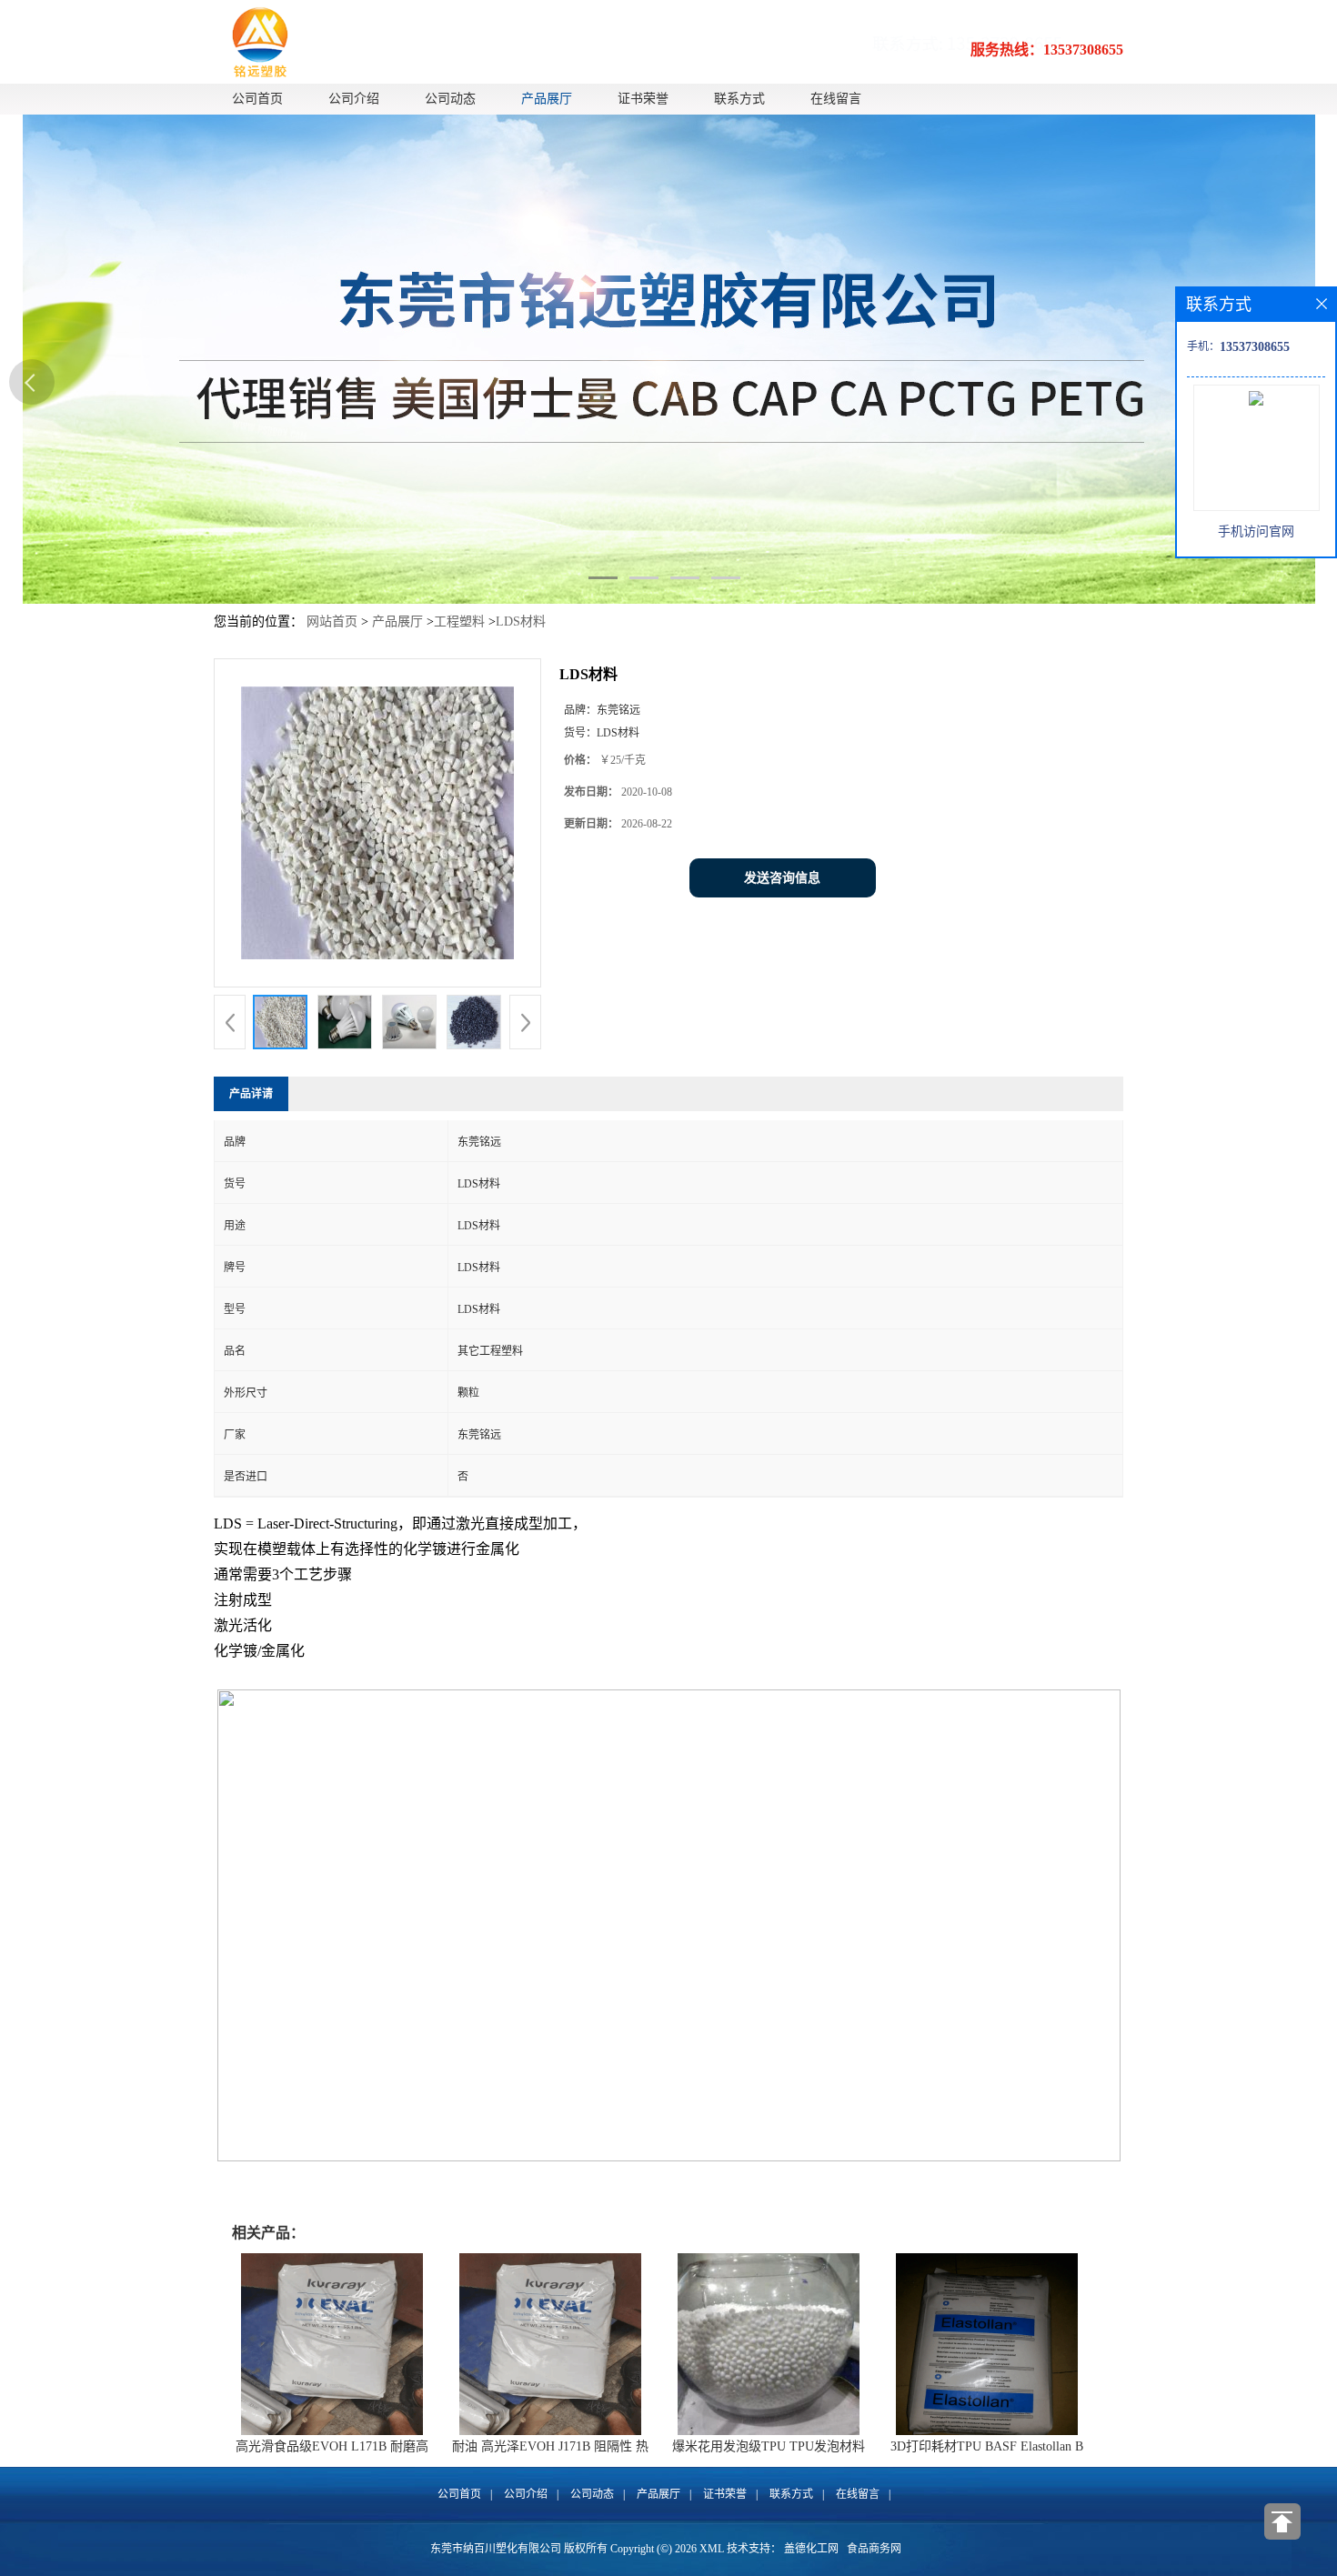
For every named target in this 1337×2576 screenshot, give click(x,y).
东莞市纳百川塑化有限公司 (496, 2549)
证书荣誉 (643, 99)
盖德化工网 (811, 2549)
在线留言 (836, 99)
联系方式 (739, 99)
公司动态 (450, 99)
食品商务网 (874, 2549)
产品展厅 (547, 99)
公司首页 (257, 99)
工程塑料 (459, 621)
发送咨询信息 (782, 878)
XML (712, 2549)
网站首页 (332, 621)
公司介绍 (354, 99)
